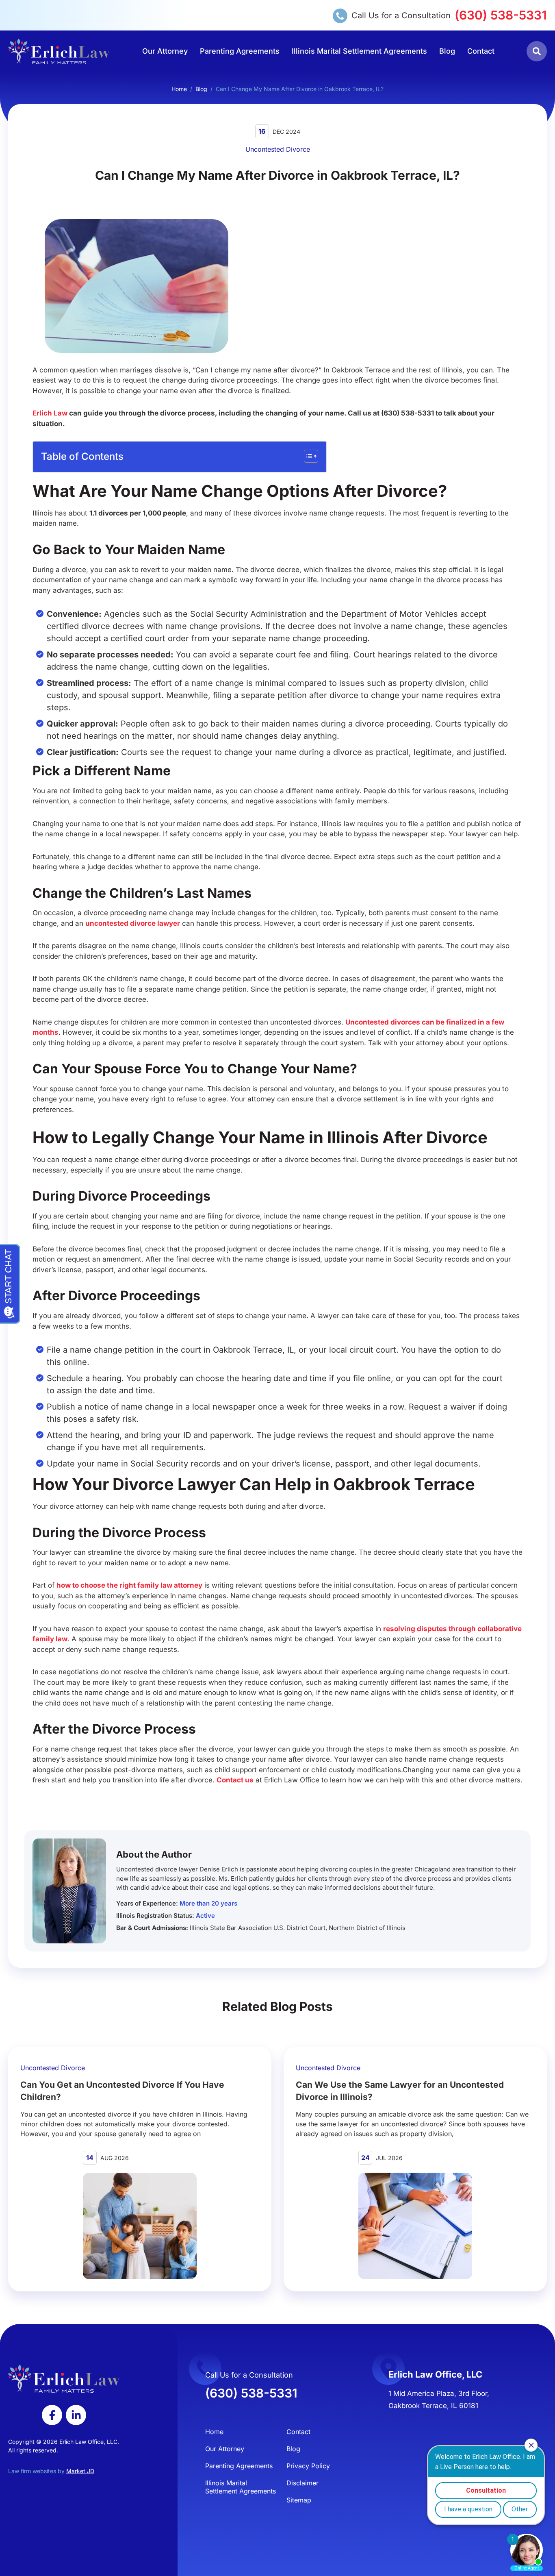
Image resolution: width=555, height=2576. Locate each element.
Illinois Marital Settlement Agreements (359, 51)
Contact (481, 51)
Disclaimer (302, 2483)
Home (179, 89)
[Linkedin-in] (76, 2415)
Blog (447, 51)
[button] (537, 51)
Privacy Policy (308, 2466)
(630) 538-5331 (501, 15)
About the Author (154, 1854)
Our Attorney (165, 51)
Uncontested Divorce (278, 149)
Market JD (80, 2471)
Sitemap (299, 2500)
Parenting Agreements (240, 51)
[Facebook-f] (52, 2415)
